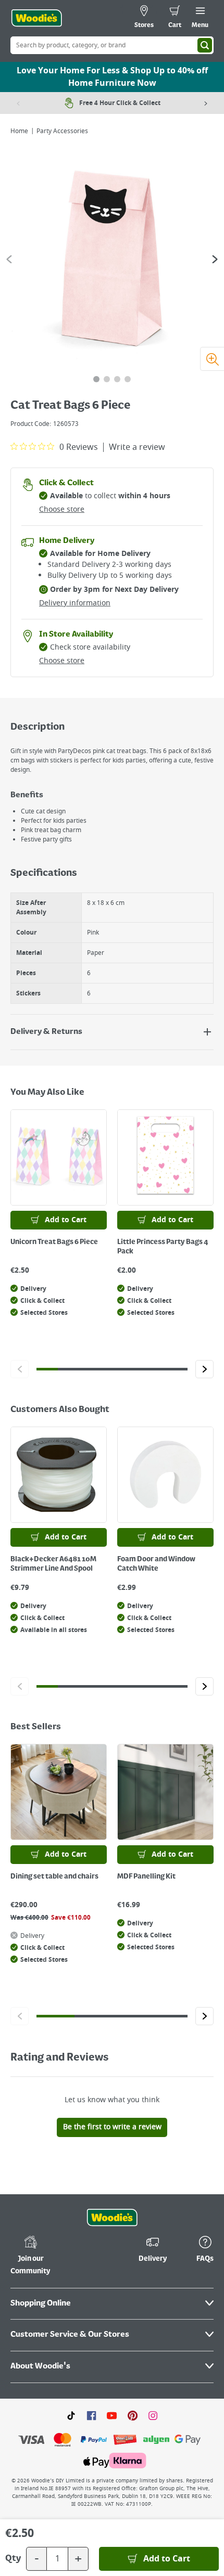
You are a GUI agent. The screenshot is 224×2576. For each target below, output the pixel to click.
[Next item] (206, 103)
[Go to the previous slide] (9, 259)
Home (19, 131)
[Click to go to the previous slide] (20, 1369)
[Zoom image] (212, 359)
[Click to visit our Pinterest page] (133, 2415)
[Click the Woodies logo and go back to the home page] (36, 18)
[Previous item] (18, 103)
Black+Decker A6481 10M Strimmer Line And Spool (53, 1564)
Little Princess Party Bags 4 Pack (163, 1247)
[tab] (96, 379)
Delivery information (75, 603)
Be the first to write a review (112, 2127)
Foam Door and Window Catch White (156, 1564)
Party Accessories (62, 131)
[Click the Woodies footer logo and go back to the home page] (112, 2218)
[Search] (205, 45)
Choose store (62, 509)
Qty (13, 2559)
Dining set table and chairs (54, 1876)
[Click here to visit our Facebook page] (91, 2415)
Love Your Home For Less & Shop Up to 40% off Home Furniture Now (112, 77)
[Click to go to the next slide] (204, 1369)
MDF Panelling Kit (146, 1876)
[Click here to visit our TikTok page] (71, 2415)
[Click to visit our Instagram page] (153, 2415)
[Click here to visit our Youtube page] (112, 2415)
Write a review (137, 447)
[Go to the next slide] (215, 259)
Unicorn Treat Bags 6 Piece (54, 1242)
